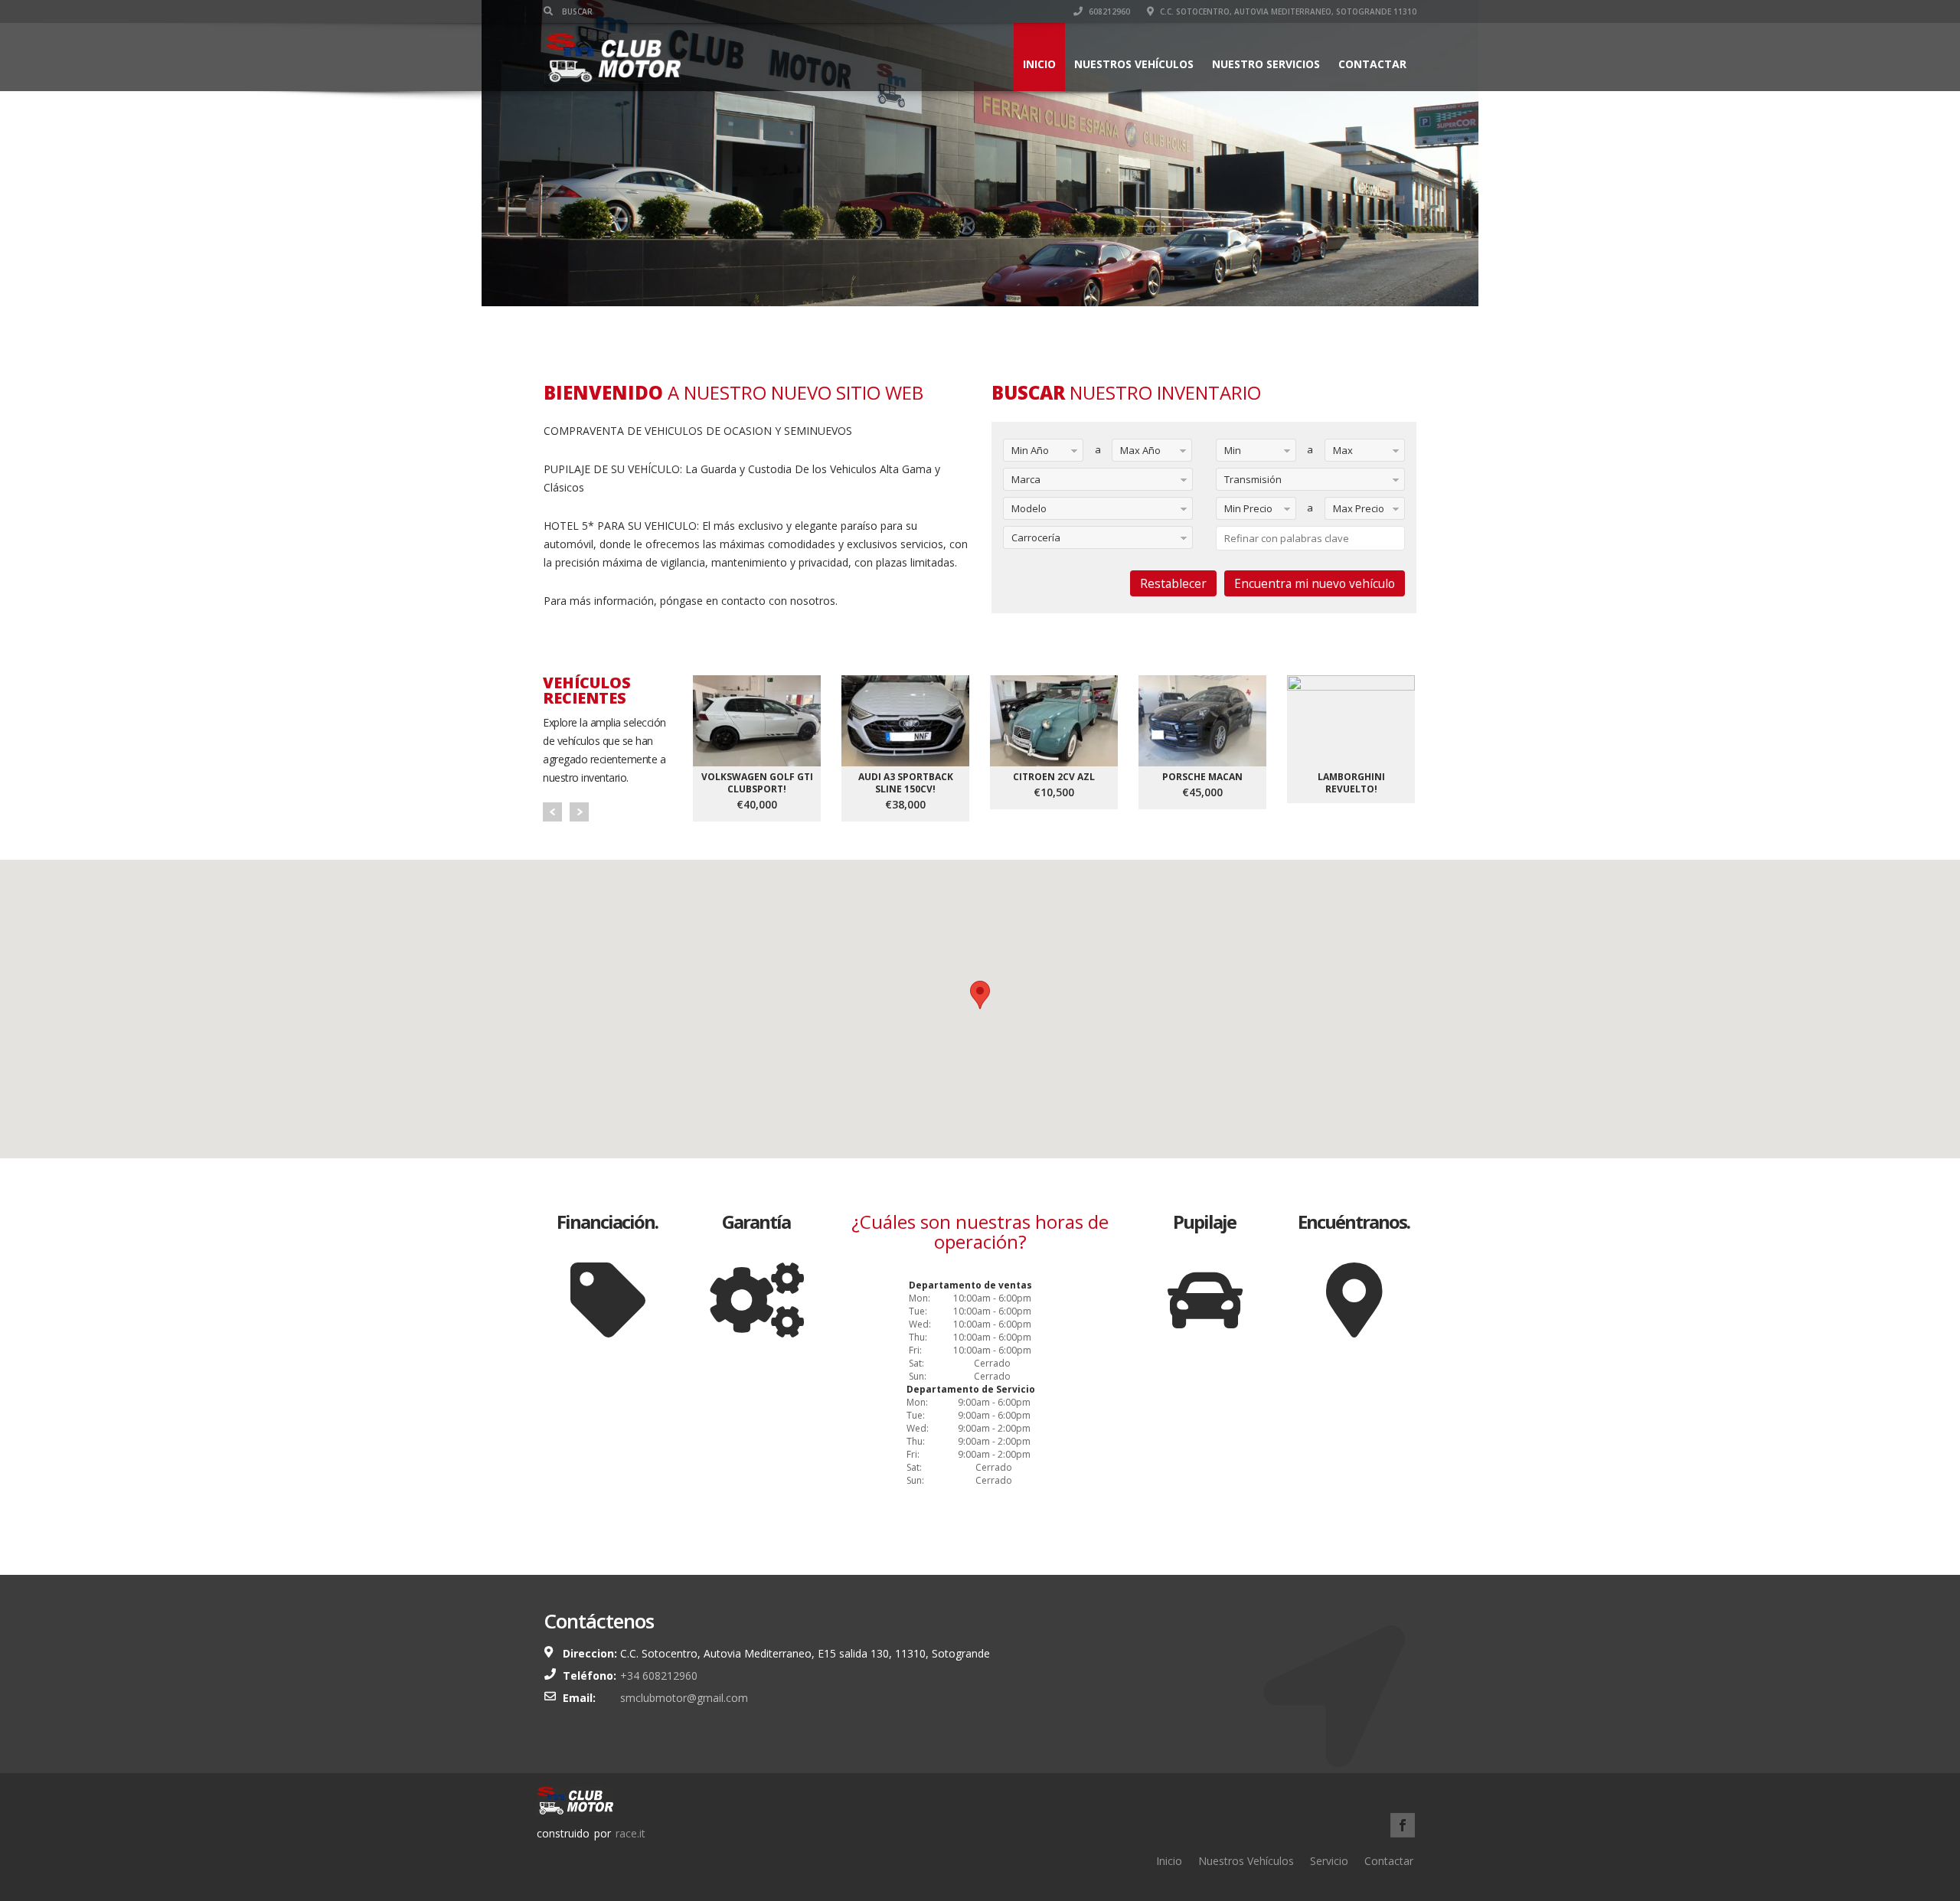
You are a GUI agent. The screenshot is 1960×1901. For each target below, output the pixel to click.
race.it (630, 1833)
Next (579, 812)
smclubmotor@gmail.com (684, 1698)
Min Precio (1248, 508)
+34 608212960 (659, 1676)
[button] (980, 995)
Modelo (1029, 508)
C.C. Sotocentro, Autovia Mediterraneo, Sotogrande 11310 (1287, 11)
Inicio (1039, 64)
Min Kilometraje (1243, 453)
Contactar (1372, 64)
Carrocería (1036, 537)
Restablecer (1173, 583)
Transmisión (1253, 479)
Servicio (1329, 1861)
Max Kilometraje (1352, 453)
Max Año (1140, 450)
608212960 (1108, 11)
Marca (1026, 479)
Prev (552, 812)
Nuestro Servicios (1266, 64)
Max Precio (1359, 508)
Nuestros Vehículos (1134, 64)
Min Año (1030, 450)
